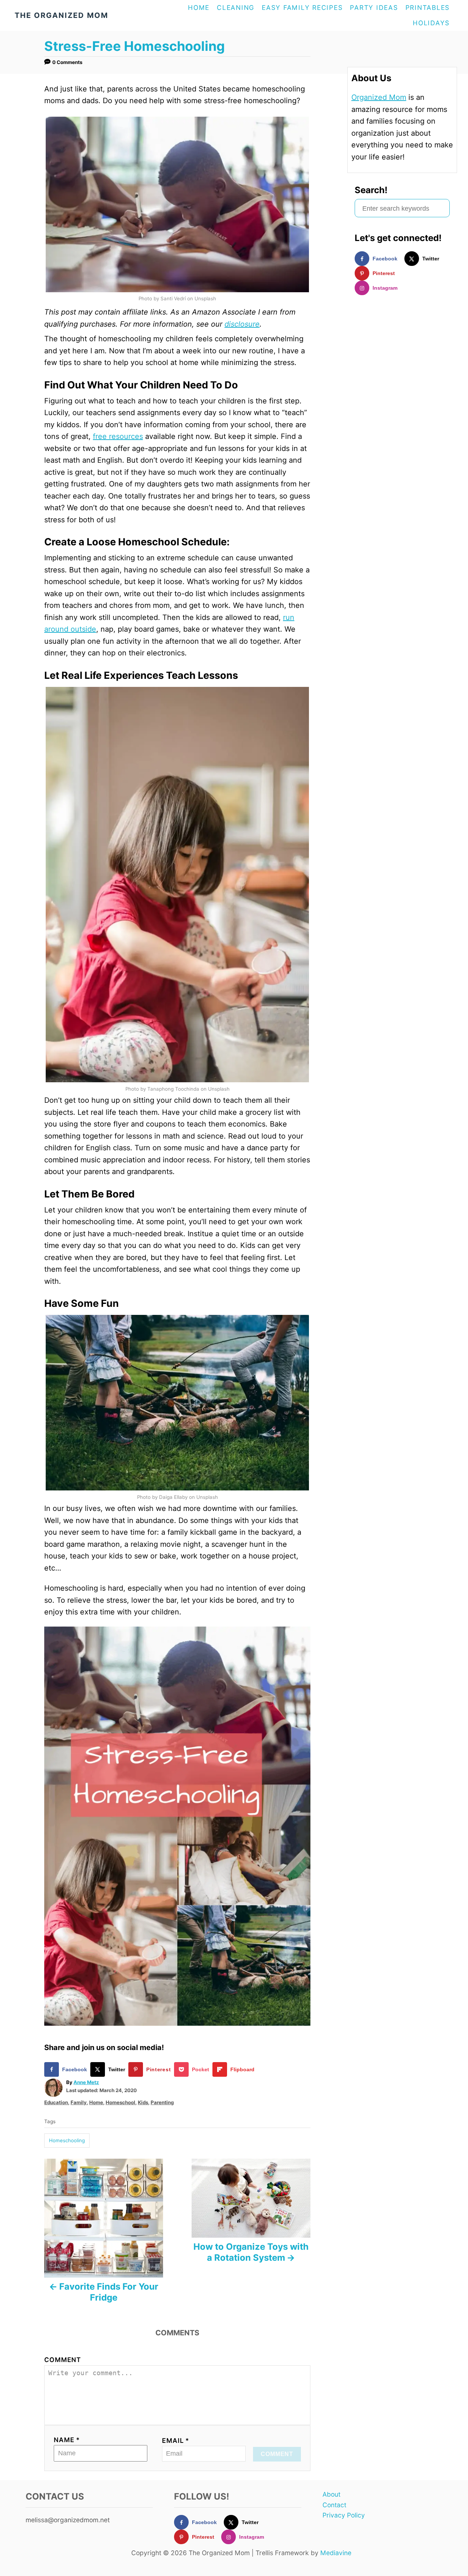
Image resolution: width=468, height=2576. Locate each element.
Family (79, 2102)
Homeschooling (67, 2140)
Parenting (162, 2102)
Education (56, 2102)
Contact (334, 2505)
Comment (63, 2360)
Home (96, 2102)
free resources (118, 436)
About (331, 2494)
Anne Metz (86, 2082)
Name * (67, 2440)
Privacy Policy (344, 2515)
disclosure (242, 324)
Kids (143, 2102)
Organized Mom (379, 97)
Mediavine (336, 2553)
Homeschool (120, 2102)
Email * (176, 2440)
